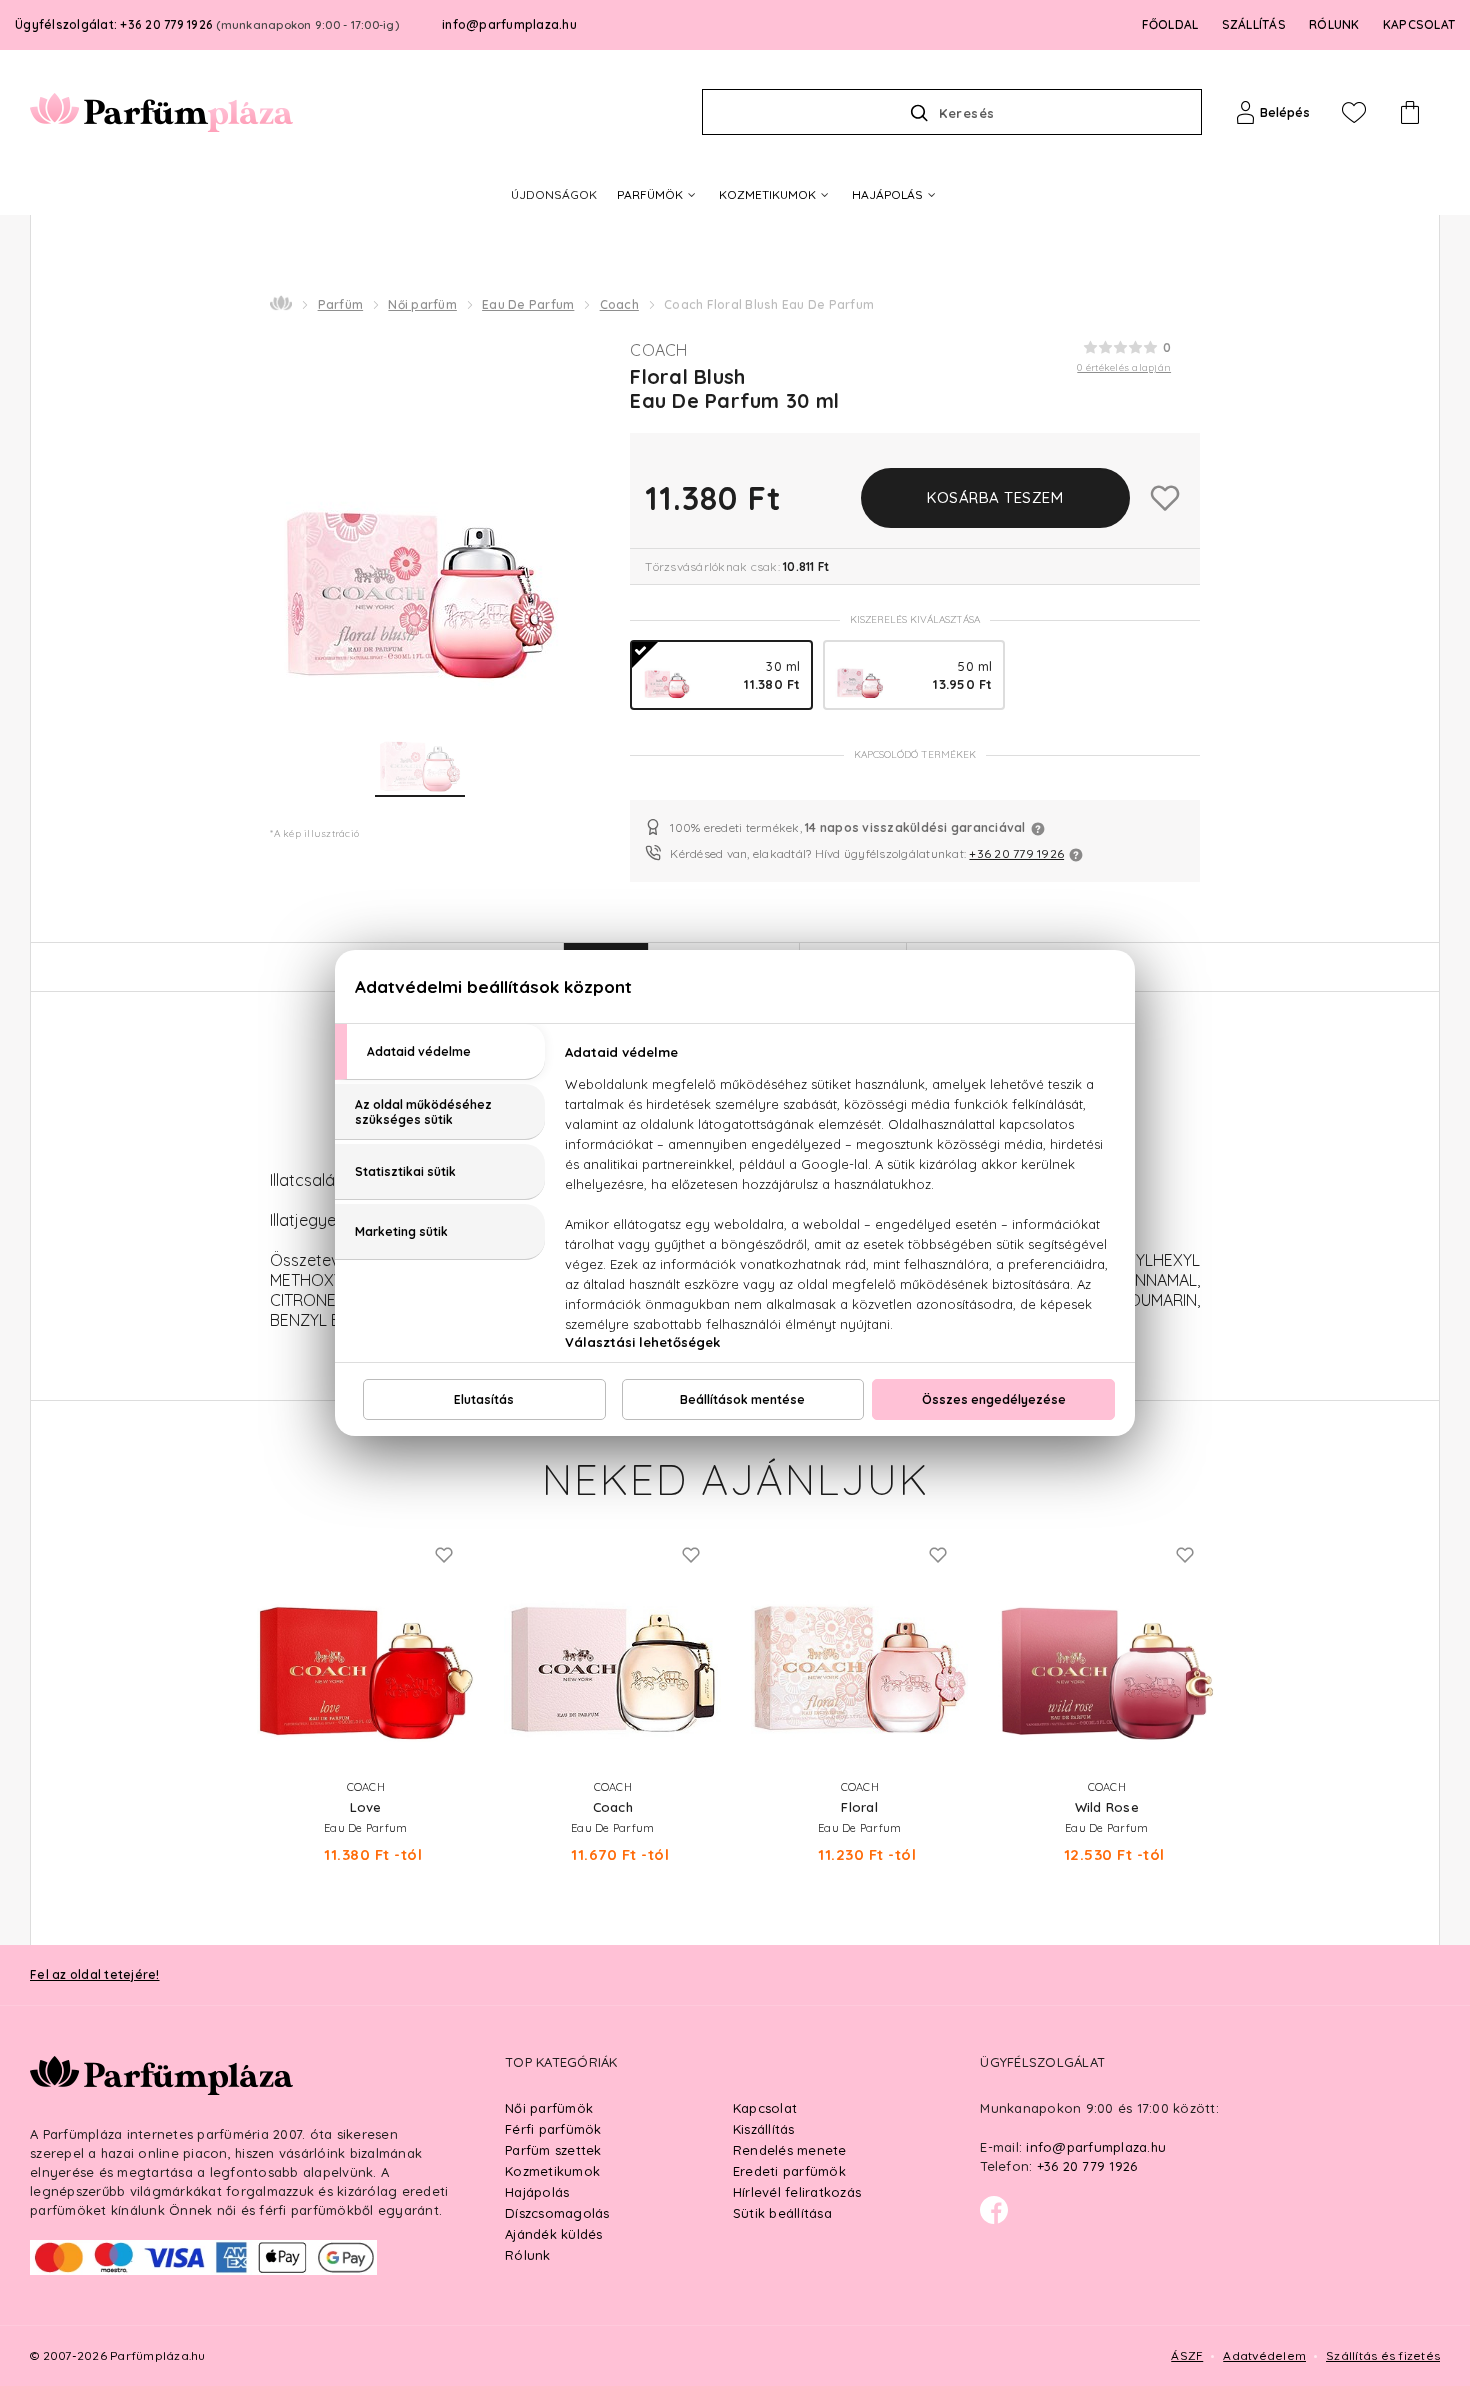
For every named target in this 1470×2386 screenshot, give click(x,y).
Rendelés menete (790, 2150)
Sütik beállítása (782, 2213)
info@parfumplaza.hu (509, 24)
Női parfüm (422, 304)
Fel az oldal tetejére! (95, 1974)
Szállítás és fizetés (1383, 2355)
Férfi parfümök (553, 2129)
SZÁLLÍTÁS (1254, 24)
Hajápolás (537, 2192)
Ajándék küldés (554, 2234)
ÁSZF (1187, 2355)
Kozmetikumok (552, 2171)
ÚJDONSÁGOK (554, 194)
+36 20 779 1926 (1016, 853)
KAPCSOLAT (1419, 24)
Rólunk (528, 2255)
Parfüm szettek (553, 2150)
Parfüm (341, 304)
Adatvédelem (1264, 2355)
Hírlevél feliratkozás (797, 2192)
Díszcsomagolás (557, 2213)
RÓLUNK (1334, 24)
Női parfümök (549, 2108)
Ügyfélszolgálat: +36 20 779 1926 (207, 24)
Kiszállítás (764, 2129)
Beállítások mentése (742, 1399)
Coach (619, 304)
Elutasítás (484, 1399)
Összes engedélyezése (994, 1399)
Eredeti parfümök (789, 2171)
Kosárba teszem (995, 497)
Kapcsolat (765, 2108)
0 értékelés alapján (1124, 367)
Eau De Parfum (528, 304)
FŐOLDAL (1170, 24)
